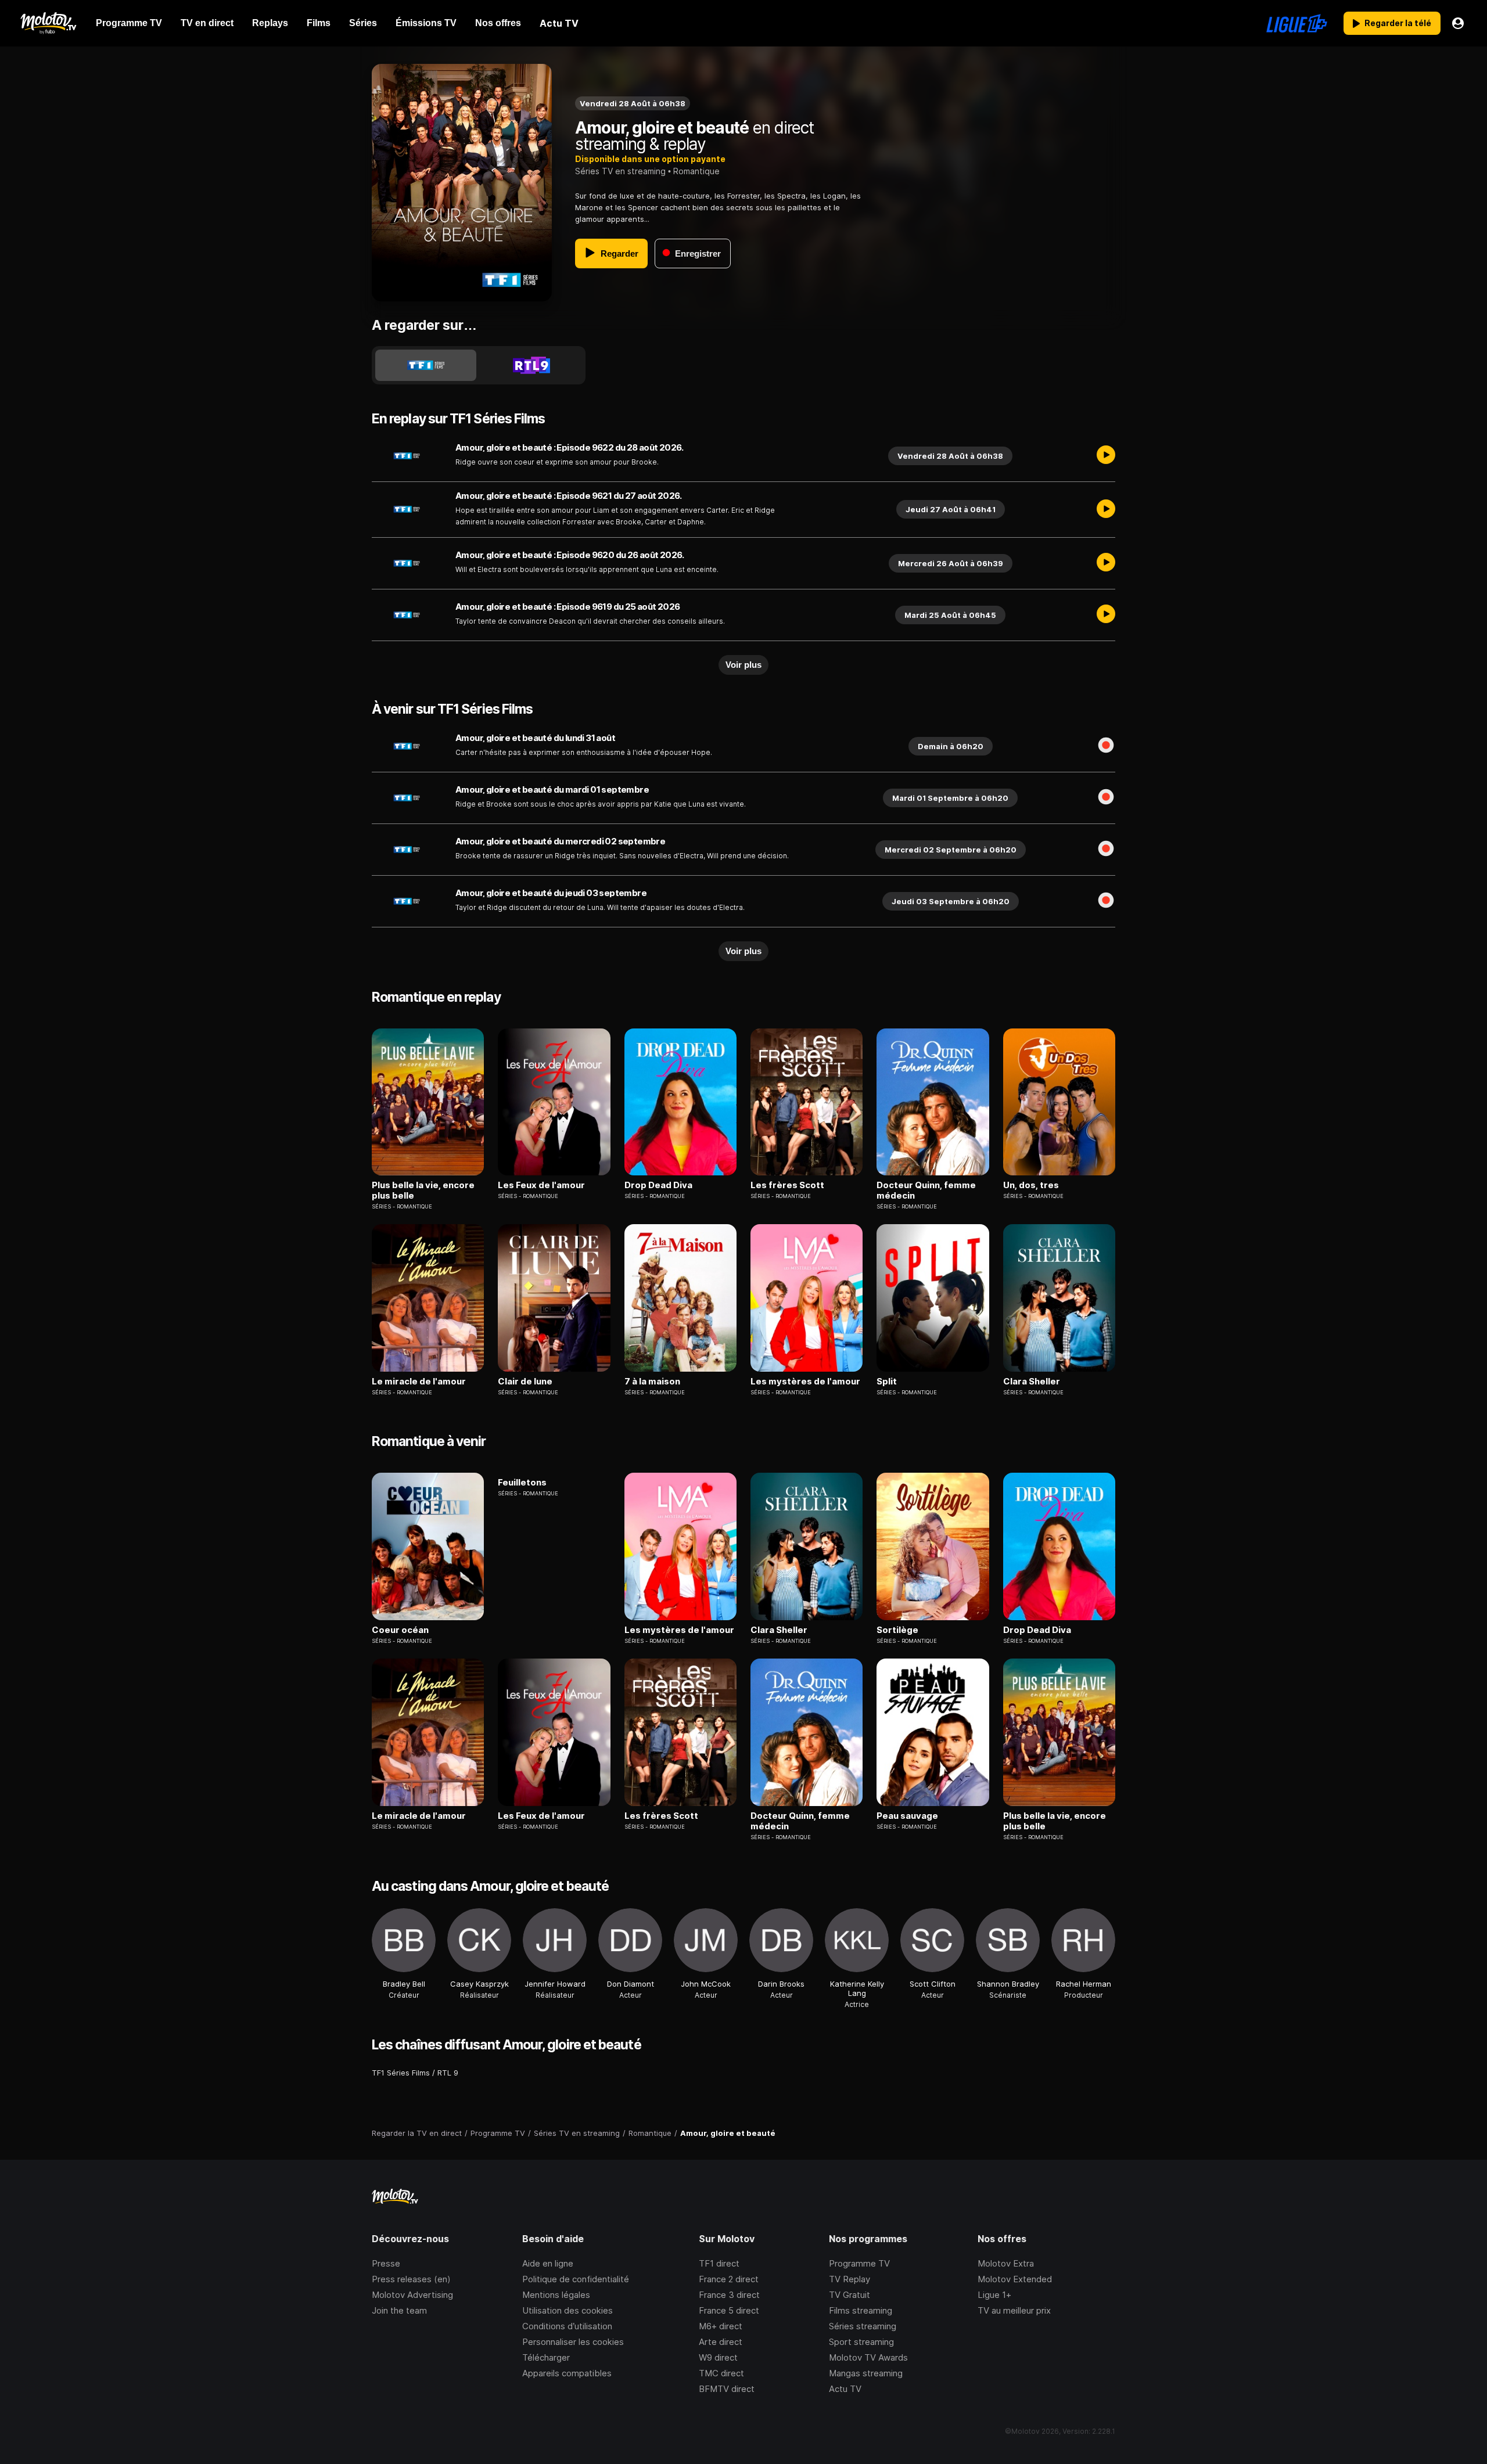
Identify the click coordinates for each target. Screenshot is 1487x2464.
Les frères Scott (787, 1185)
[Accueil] (48, 23)
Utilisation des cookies (567, 2310)
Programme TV (859, 2263)
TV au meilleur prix (1014, 2310)
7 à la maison (652, 1382)
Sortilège (897, 1630)
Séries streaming (863, 2326)
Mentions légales (556, 2295)
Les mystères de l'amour (805, 1382)
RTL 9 (448, 2073)
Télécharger (546, 2357)
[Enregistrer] (1106, 746)
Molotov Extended (1015, 2279)
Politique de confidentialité (576, 2279)
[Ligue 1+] (1297, 23)
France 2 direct (729, 2279)
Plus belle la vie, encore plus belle (423, 1190)
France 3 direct (729, 2295)
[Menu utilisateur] (1458, 23)
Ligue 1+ (994, 2295)
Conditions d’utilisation (567, 2326)
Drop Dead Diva (658, 1185)
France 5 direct (729, 2310)
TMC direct (721, 2373)
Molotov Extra (1006, 2263)
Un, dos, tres (1031, 1185)
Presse (386, 2263)
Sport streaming (861, 2342)
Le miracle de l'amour (419, 1382)
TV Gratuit (850, 2295)
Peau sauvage (907, 1816)
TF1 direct (719, 2263)
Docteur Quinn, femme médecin (926, 1190)
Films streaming (861, 2310)
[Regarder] (1106, 456)
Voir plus (743, 665)
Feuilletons (522, 1483)
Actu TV (845, 2389)
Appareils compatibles (567, 2373)
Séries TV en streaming (620, 171)
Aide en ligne (548, 2263)
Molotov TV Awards (868, 2357)
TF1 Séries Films (401, 2073)
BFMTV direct (727, 2389)
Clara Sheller (1032, 1382)
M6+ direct (721, 2326)
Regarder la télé (1398, 23)
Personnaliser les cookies (573, 2342)
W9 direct (718, 2357)
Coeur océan (400, 1630)
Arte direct (721, 2342)
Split (887, 1382)
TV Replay (850, 2279)
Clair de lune (525, 1382)
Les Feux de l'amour (541, 1185)
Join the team (399, 2310)
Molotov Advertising (412, 2295)
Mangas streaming (866, 2373)
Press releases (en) (411, 2279)
